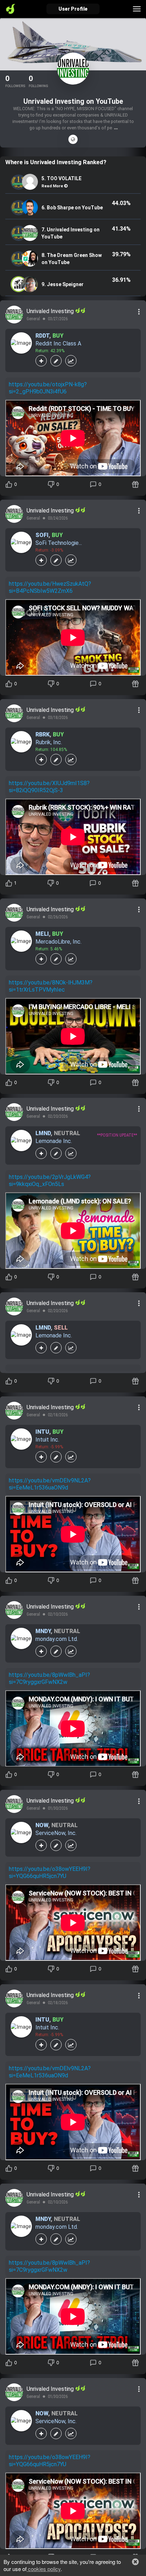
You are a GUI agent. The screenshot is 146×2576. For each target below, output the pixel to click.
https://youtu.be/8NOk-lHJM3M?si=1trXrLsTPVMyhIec (51, 986)
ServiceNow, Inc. (56, 1833)
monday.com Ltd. (57, 1639)
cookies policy (44, 2569)
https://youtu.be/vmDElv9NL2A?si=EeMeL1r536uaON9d (50, 1484)
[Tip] (136, 484)
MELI (42, 934)
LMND (43, 1133)
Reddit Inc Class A (58, 344)
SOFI (42, 535)
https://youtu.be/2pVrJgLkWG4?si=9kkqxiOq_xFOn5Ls (50, 1180)
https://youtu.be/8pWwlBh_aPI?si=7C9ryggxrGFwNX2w (49, 1678)
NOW (42, 1825)
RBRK (43, 734)
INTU (42, 1432)
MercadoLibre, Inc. (58, 942)
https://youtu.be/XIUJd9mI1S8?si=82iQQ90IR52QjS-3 (49, 787)
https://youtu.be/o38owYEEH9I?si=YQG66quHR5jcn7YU (50, 1872)
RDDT (42, 336)
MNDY (43, 1631)
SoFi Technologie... (59, 543)
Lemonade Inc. (54, 1141)
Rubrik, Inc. (49, 742)
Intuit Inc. (47, 1440)
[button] (135, 2562)
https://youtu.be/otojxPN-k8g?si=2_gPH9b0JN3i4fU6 (48, 388)
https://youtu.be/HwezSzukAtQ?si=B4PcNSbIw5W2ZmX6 (50, 587)
